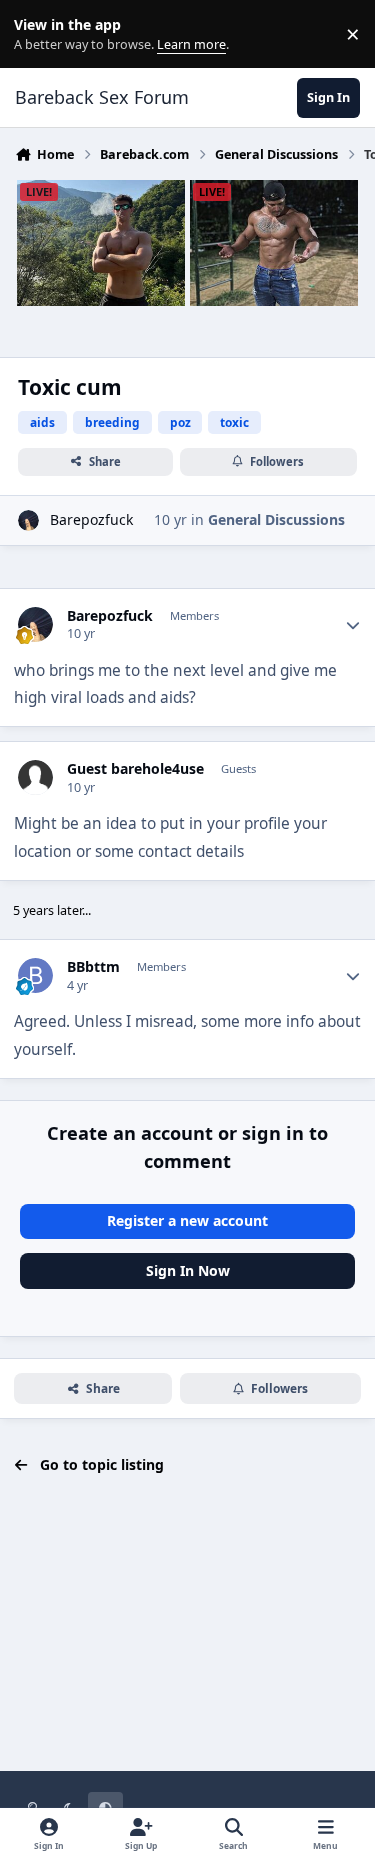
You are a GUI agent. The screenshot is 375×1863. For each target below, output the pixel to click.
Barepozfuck (91, 519)
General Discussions (276, 519)
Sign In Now (188, 1270)
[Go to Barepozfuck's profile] (28, 520)
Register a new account (187, 1220)
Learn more (38, 34)
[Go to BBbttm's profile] (35, 975)
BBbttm (93, 967)
